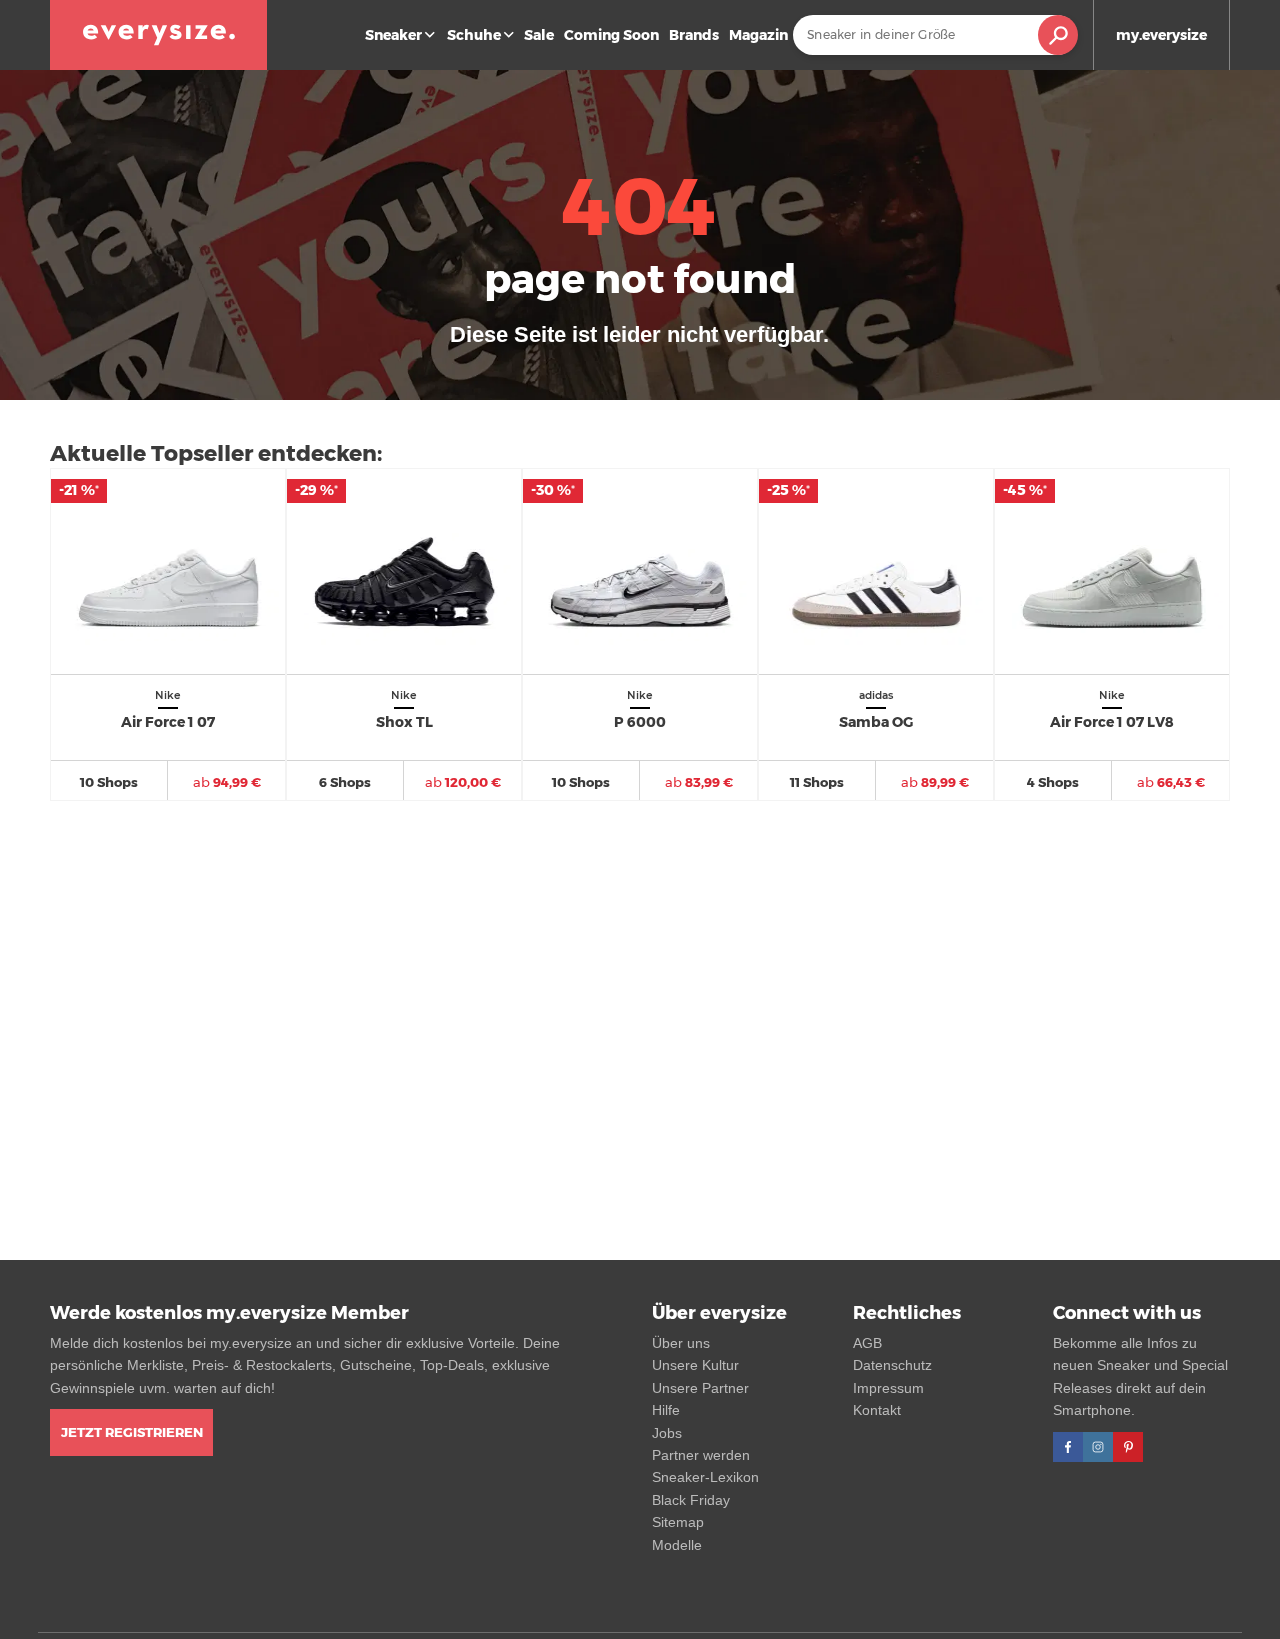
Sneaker (393, 35)
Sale (539, 35)
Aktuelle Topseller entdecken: (216, 453)
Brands (694, 35)
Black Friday (691, 1500)
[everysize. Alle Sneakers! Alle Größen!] (158, 35)
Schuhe (474, 35)
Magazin (758, 35)
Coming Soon (611, 35)
